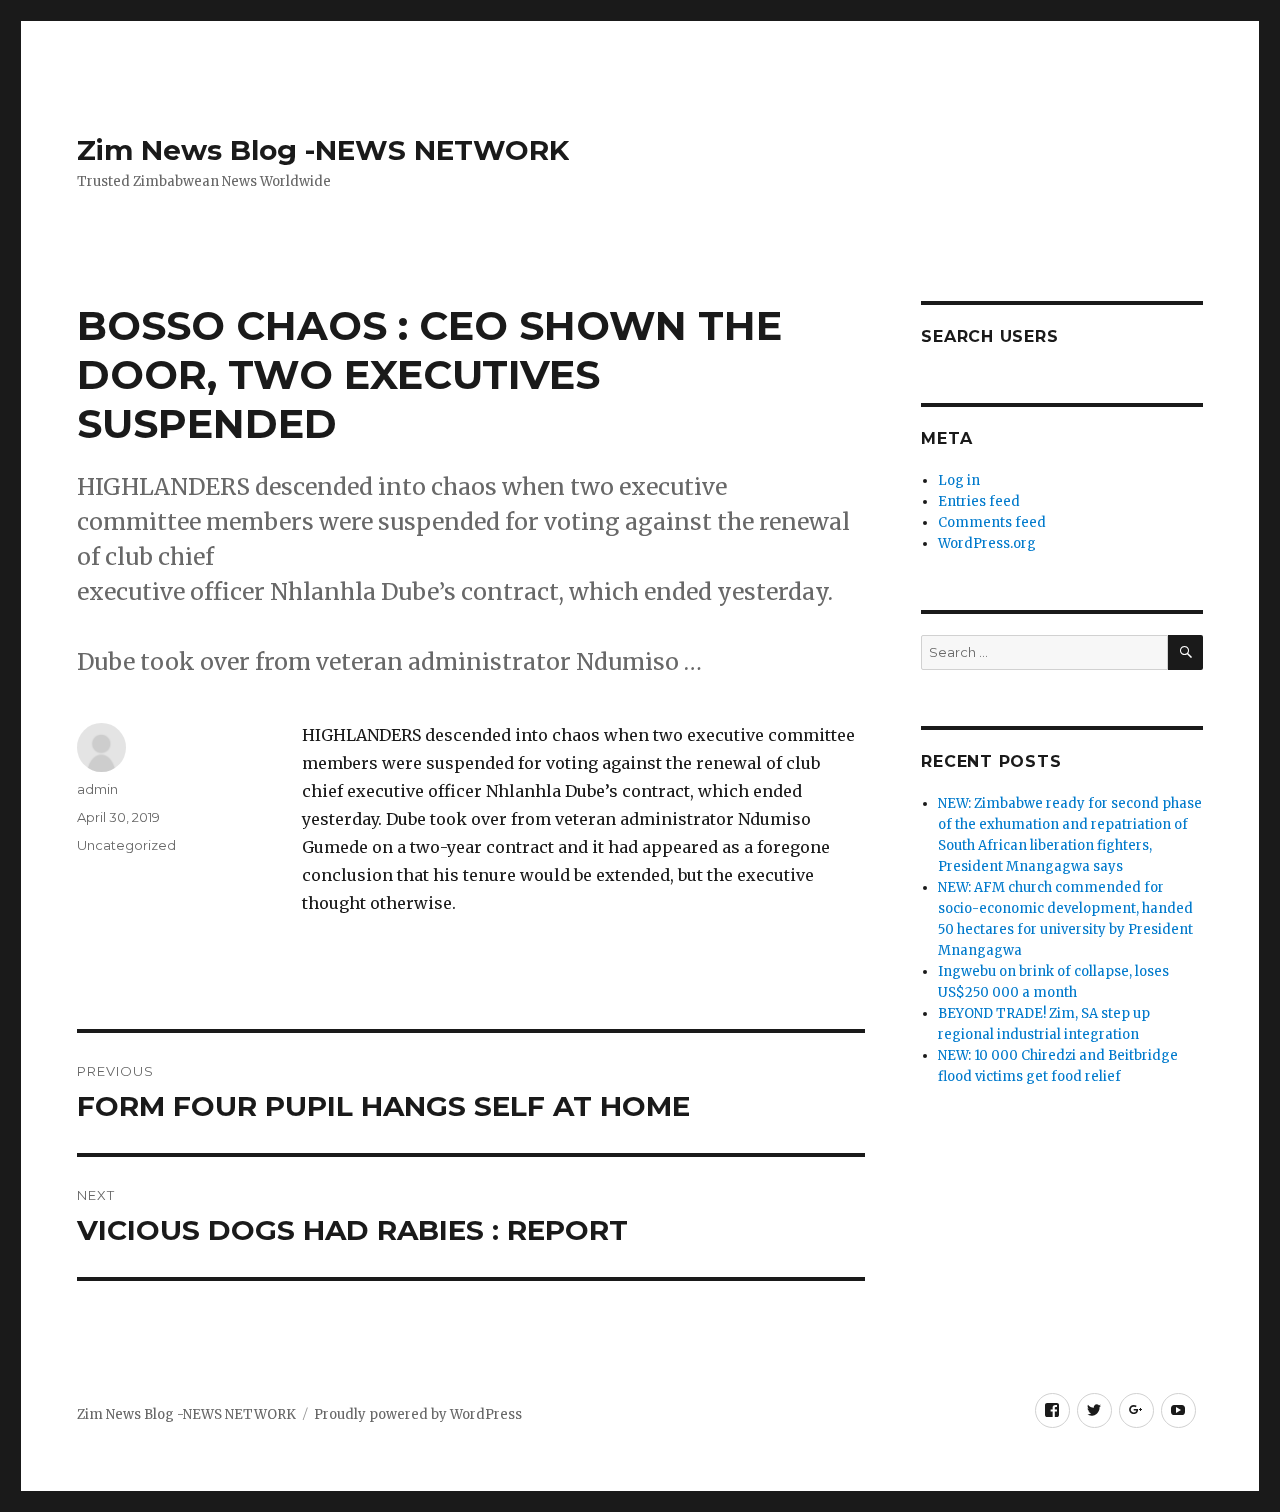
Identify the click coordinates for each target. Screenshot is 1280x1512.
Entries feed (979, 501)
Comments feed (992, 522)
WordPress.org (987, 543)
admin (97, 789)
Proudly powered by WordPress (418, 1414)
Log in (959, 480)
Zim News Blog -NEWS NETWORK (323, 150)
